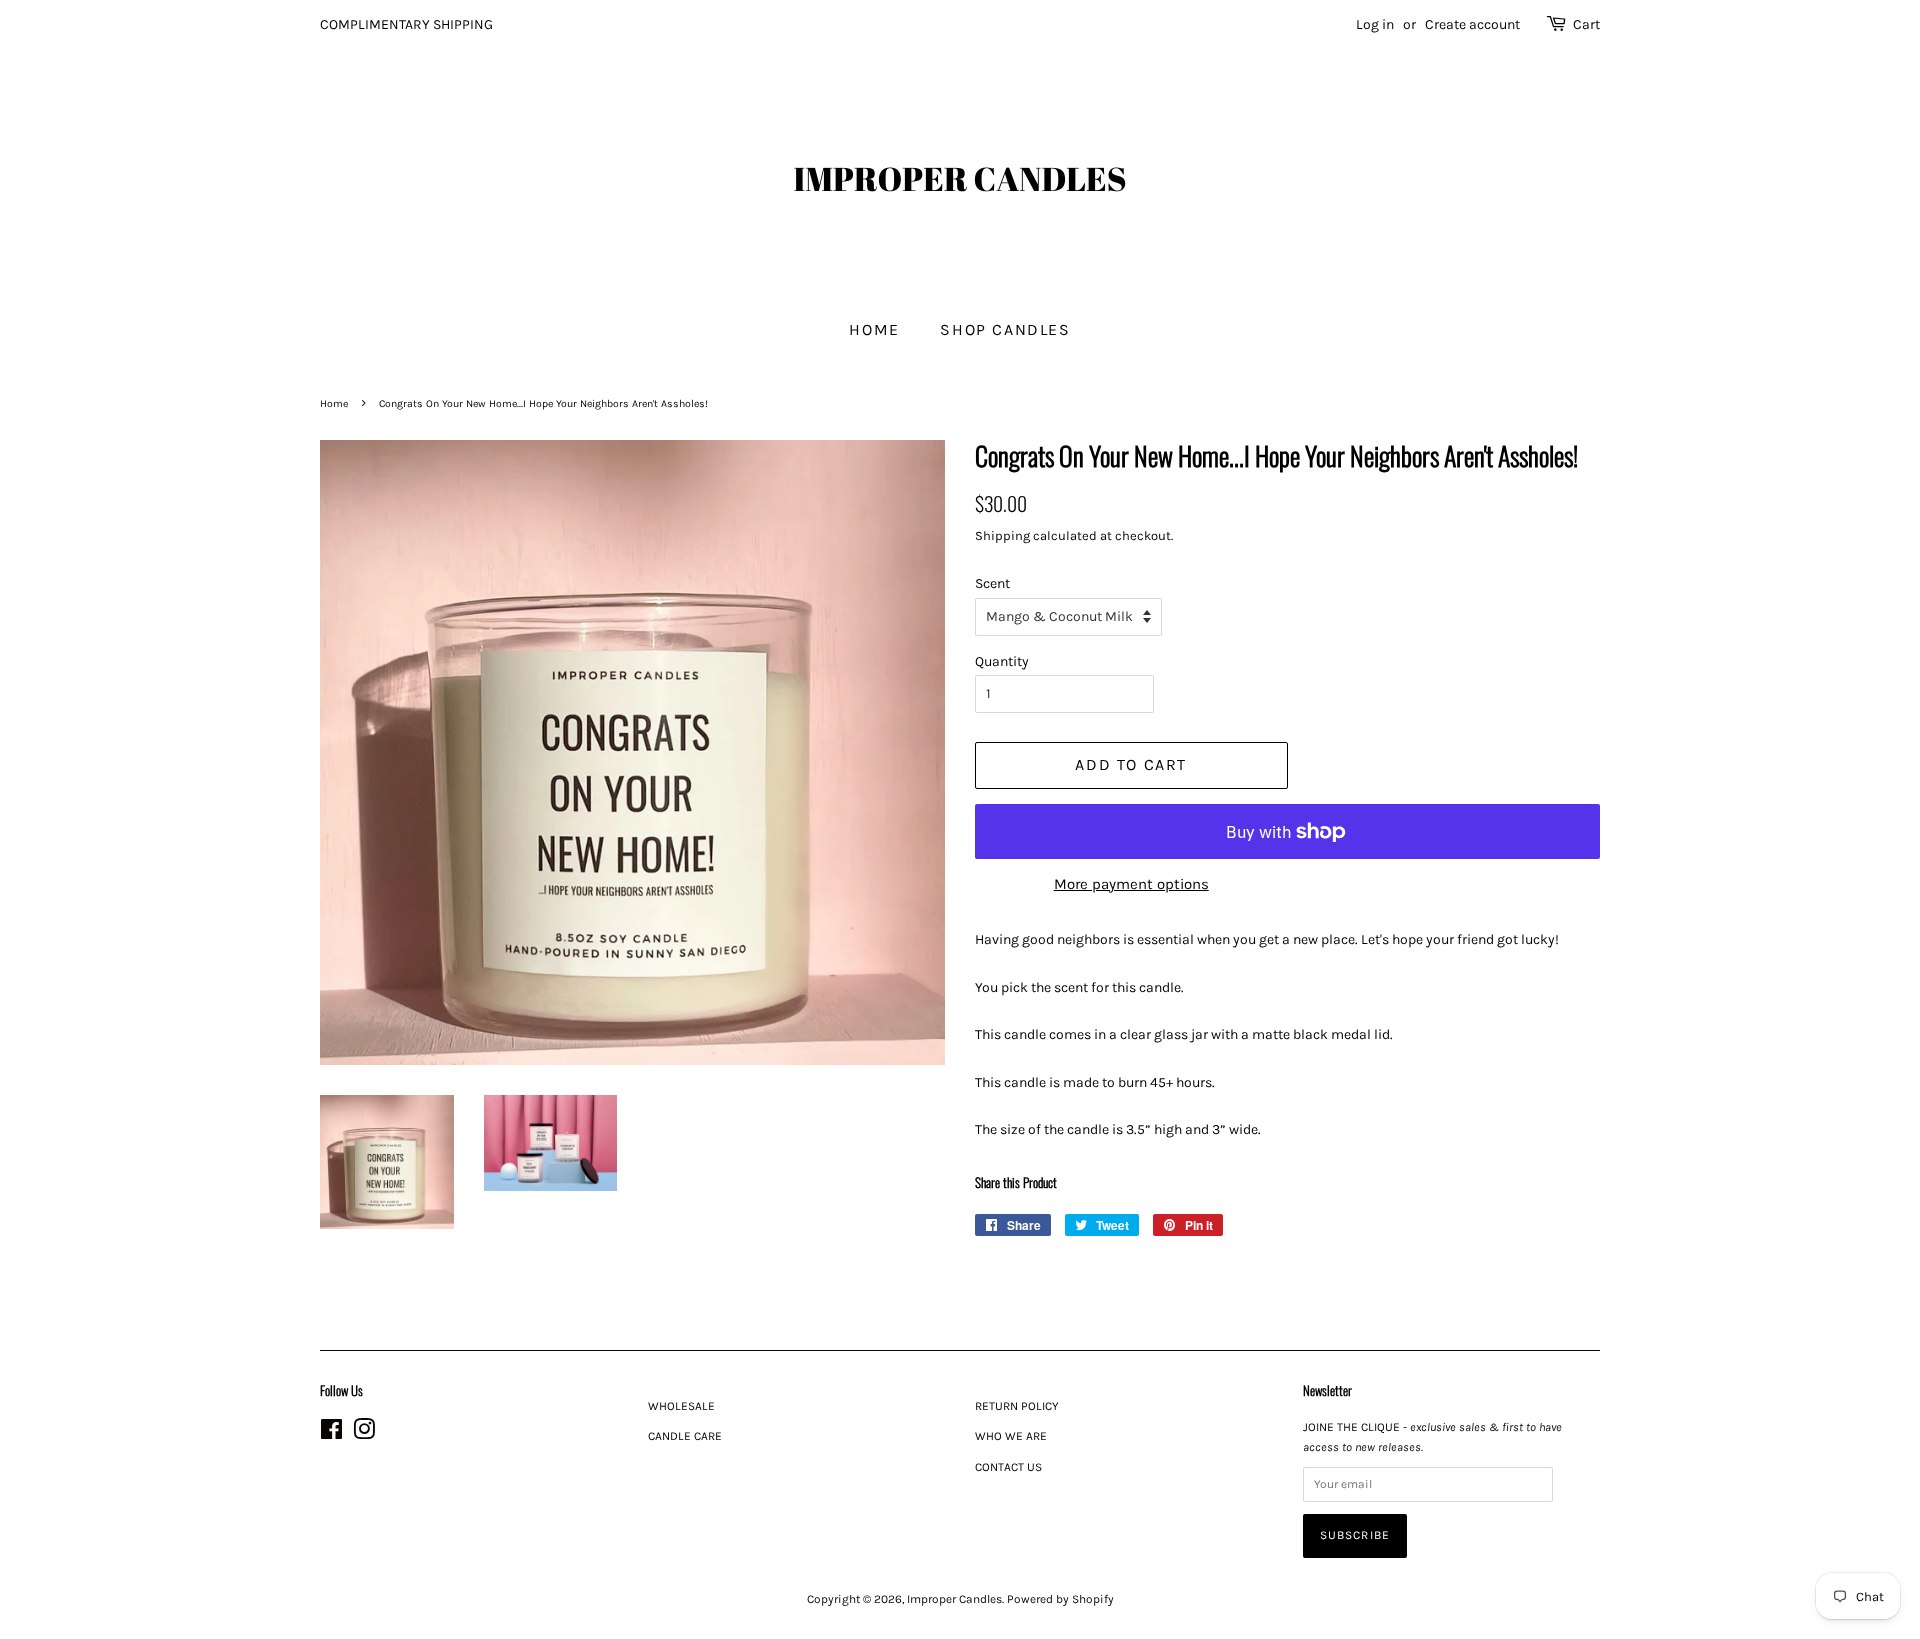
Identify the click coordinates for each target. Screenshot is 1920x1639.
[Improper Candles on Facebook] (331, 1434)
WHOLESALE (681, 1406)
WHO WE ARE (1011, 1436)
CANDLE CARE (685, 1436)
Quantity (1002, 661)
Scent (992, 583)
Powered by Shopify (1060, 1599)
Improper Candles (954, 1599)
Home (874, 329)
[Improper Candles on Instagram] (364, 1434)
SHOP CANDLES (1005, 329)
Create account (1472, 24)
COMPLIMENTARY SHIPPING (406, 24)
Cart (1586, 24)
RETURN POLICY (1017, 1406)
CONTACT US (1008, 1467)
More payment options (1131, 884)
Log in (1375, 24)
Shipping (1002, 535)
